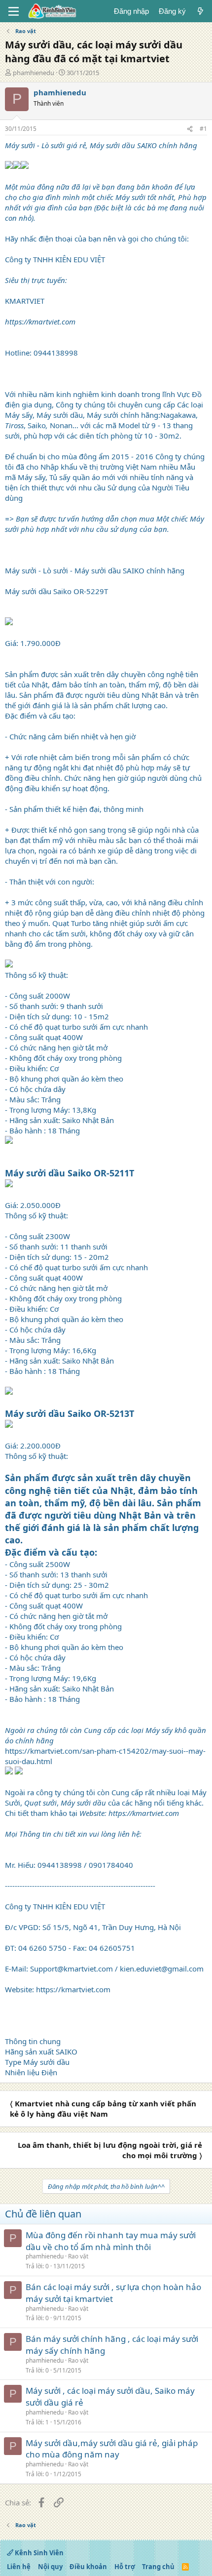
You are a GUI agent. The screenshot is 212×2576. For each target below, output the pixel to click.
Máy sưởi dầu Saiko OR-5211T (70, 1173)
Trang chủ (158, 2567)
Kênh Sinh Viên (38, 2553)
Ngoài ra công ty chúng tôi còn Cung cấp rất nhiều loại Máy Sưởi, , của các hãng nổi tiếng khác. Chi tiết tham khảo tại (106, 1803)
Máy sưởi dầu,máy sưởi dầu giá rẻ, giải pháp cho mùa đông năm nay (112, 2449)
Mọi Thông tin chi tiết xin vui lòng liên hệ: (73, 1834)
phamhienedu (34, 73)
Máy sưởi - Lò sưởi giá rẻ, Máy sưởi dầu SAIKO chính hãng (101, 145)
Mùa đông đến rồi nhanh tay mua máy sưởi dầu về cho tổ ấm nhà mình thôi (111, 2241)
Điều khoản (88, 2567)
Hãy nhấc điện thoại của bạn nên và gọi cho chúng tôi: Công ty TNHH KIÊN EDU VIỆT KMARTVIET (106, 244)
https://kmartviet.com (40, 322)
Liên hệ (19, 2567)
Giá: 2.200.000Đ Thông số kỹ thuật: (36, 1451)
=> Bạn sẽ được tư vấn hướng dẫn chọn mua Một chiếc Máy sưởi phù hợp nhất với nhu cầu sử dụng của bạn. (105, 524)
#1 (203, 129)
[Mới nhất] (200, 11)
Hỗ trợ (125, 2567)
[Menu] (14, 11)
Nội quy (50, 2567)
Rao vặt (78, 2256)
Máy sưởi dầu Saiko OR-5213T (70, 1413)
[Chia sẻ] (190, 129)
